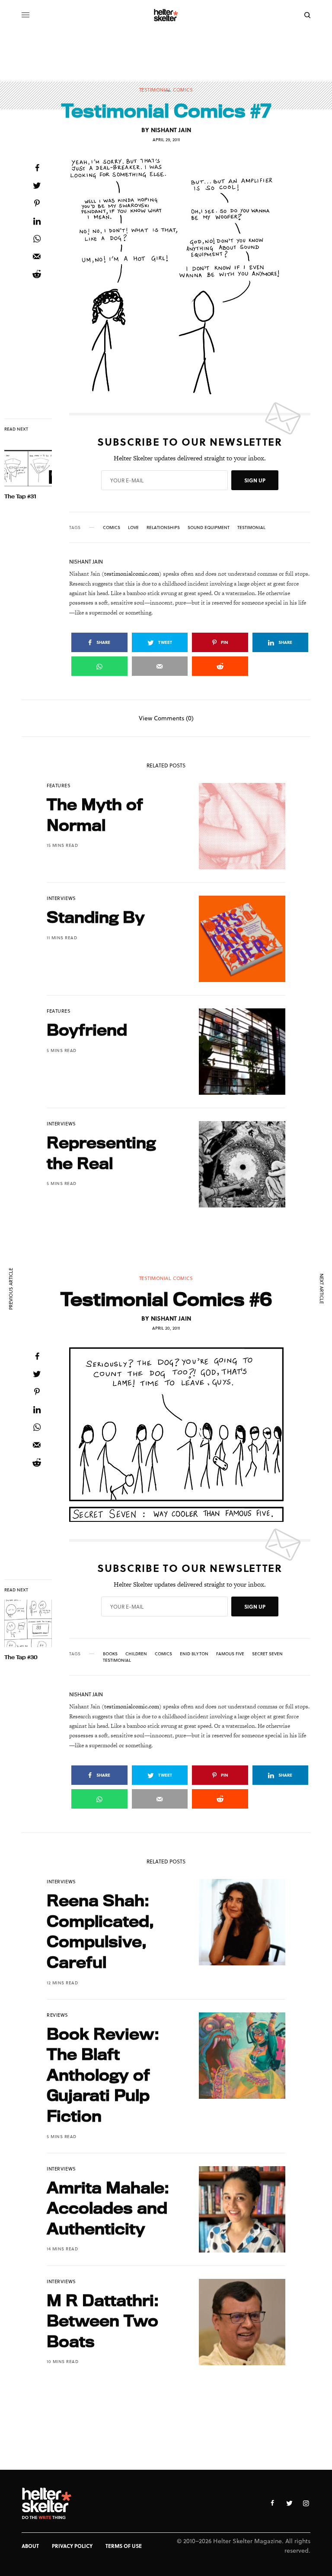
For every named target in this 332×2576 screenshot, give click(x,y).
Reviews (57, 2015)
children (136, 1654)
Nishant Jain (171, 130)
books (110, 1654)
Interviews (61, 898)
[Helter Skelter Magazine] (166, 15)
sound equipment (209, 527)
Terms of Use (124, 2546)
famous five (230, 1654)
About (30, 2546)
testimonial (251, 527)
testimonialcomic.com (132, 574)
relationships (163, 527)
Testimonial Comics (166, 90)
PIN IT (195, 277)
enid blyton (194, 1654)
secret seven (267, 1654)
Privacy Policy (72, 2546)
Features (59, 785)
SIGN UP (255, 480)
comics (112, 527)
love (133, 527)
